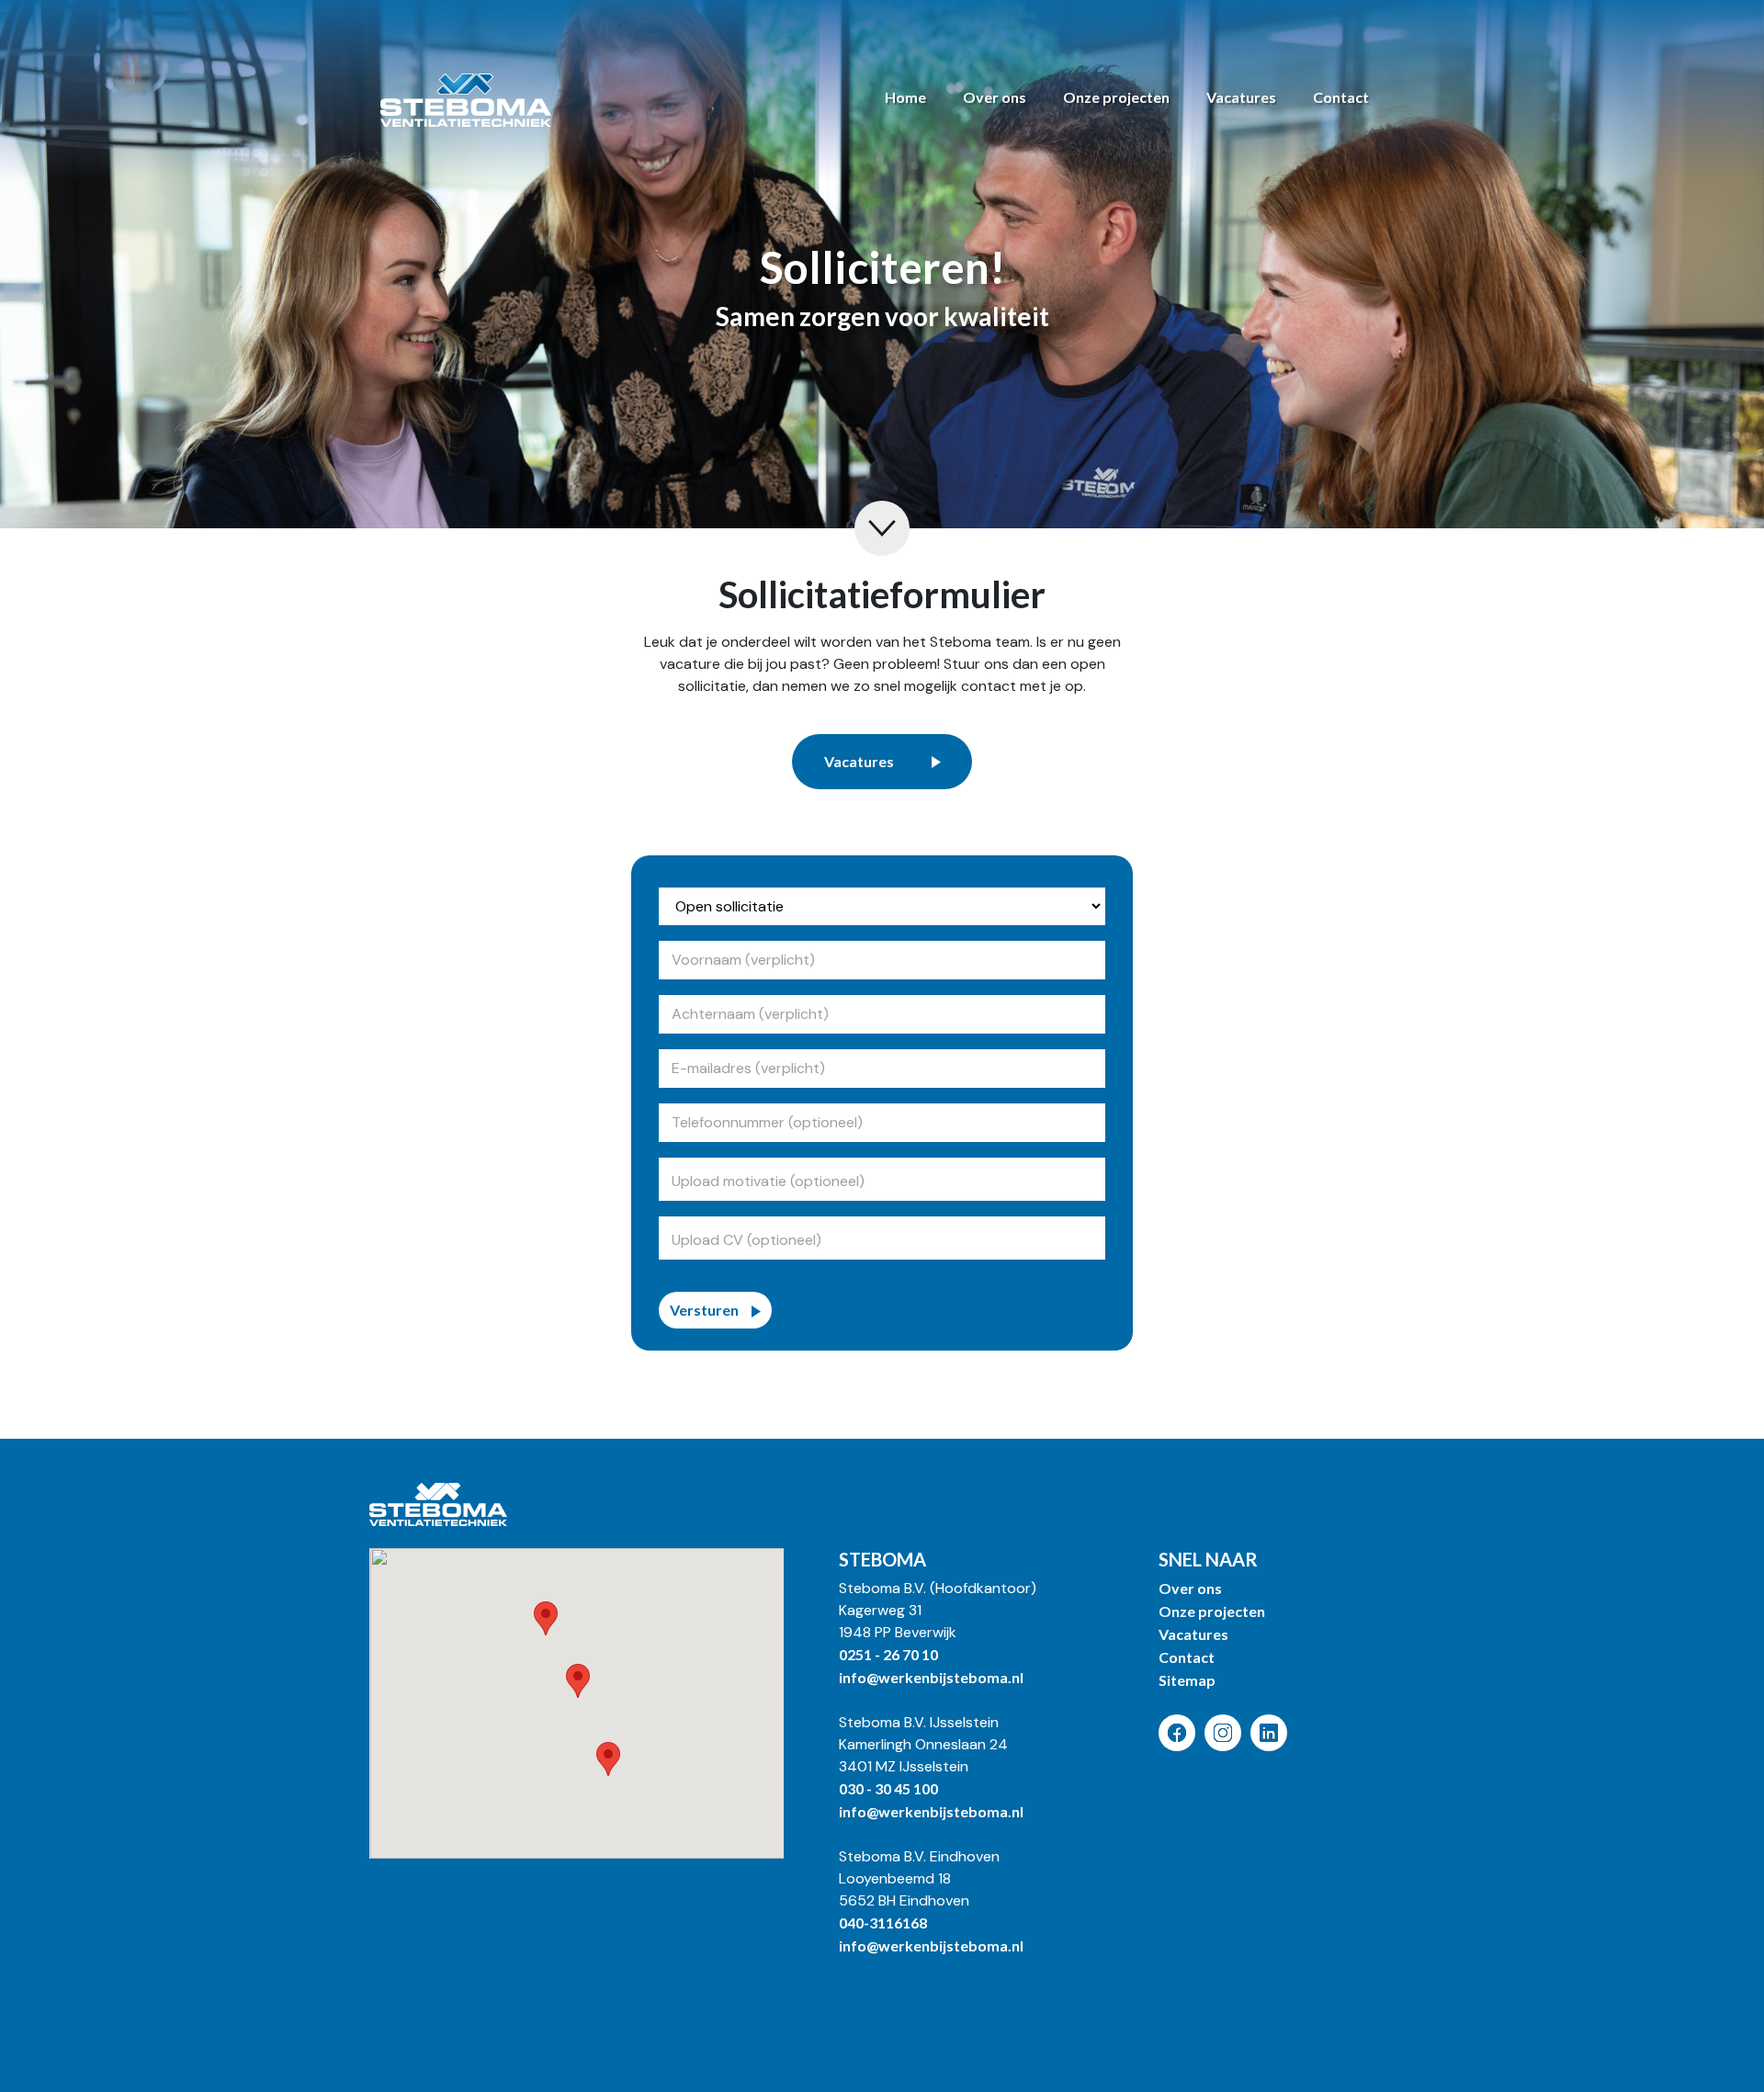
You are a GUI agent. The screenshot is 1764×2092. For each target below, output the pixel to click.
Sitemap (1187, 1680)
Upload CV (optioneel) (748, 1240)
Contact (1341, 97)
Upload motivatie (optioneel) (770, 1181)
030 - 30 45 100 (888, 1788)
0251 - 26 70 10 (888, 1654)
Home (905, 97)
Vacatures (1241, 97)
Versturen (704, 1310)
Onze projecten (1116, 97)
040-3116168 (883, 1922)
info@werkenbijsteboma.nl (931, 1677)
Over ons (995, 97)
